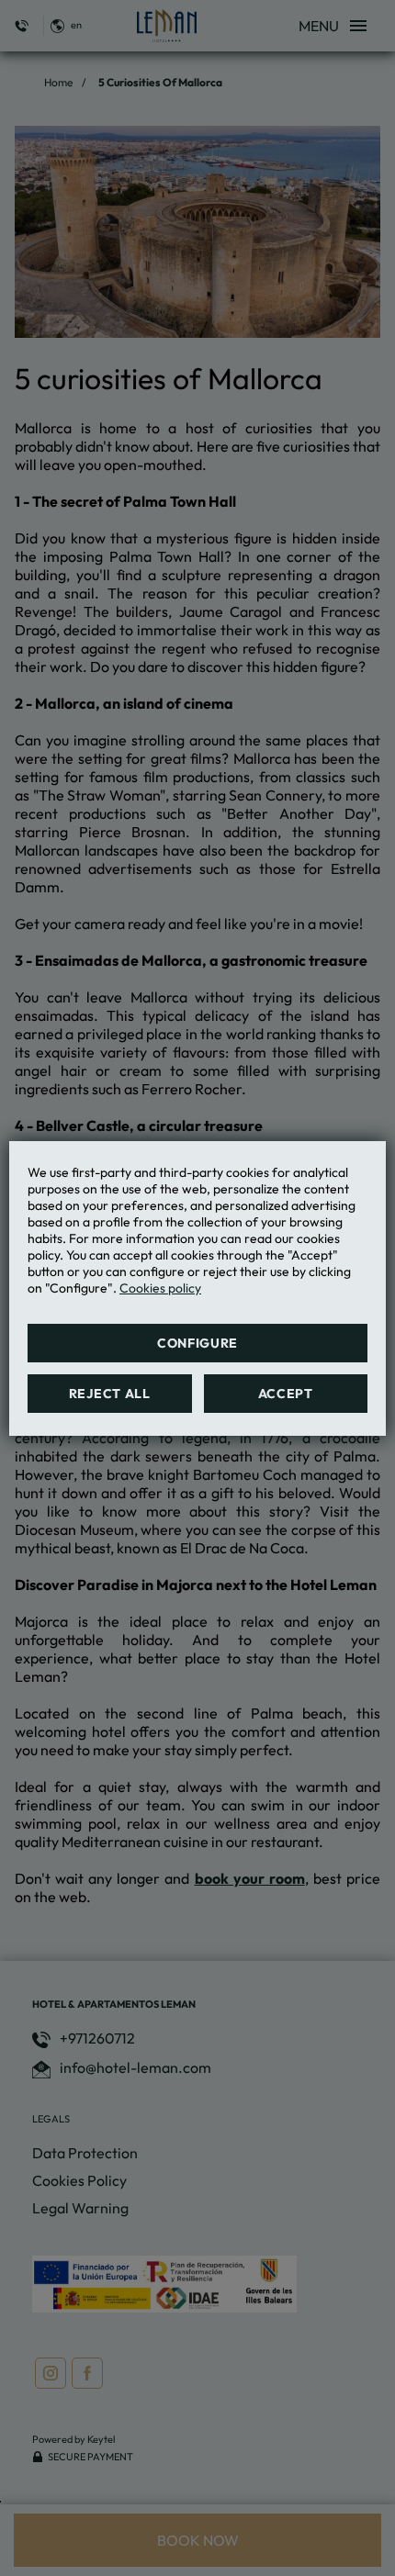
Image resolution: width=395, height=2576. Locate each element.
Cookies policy (160, 1288)
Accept (286, 1394)
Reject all (110, 1394)
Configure (197, 1343)
